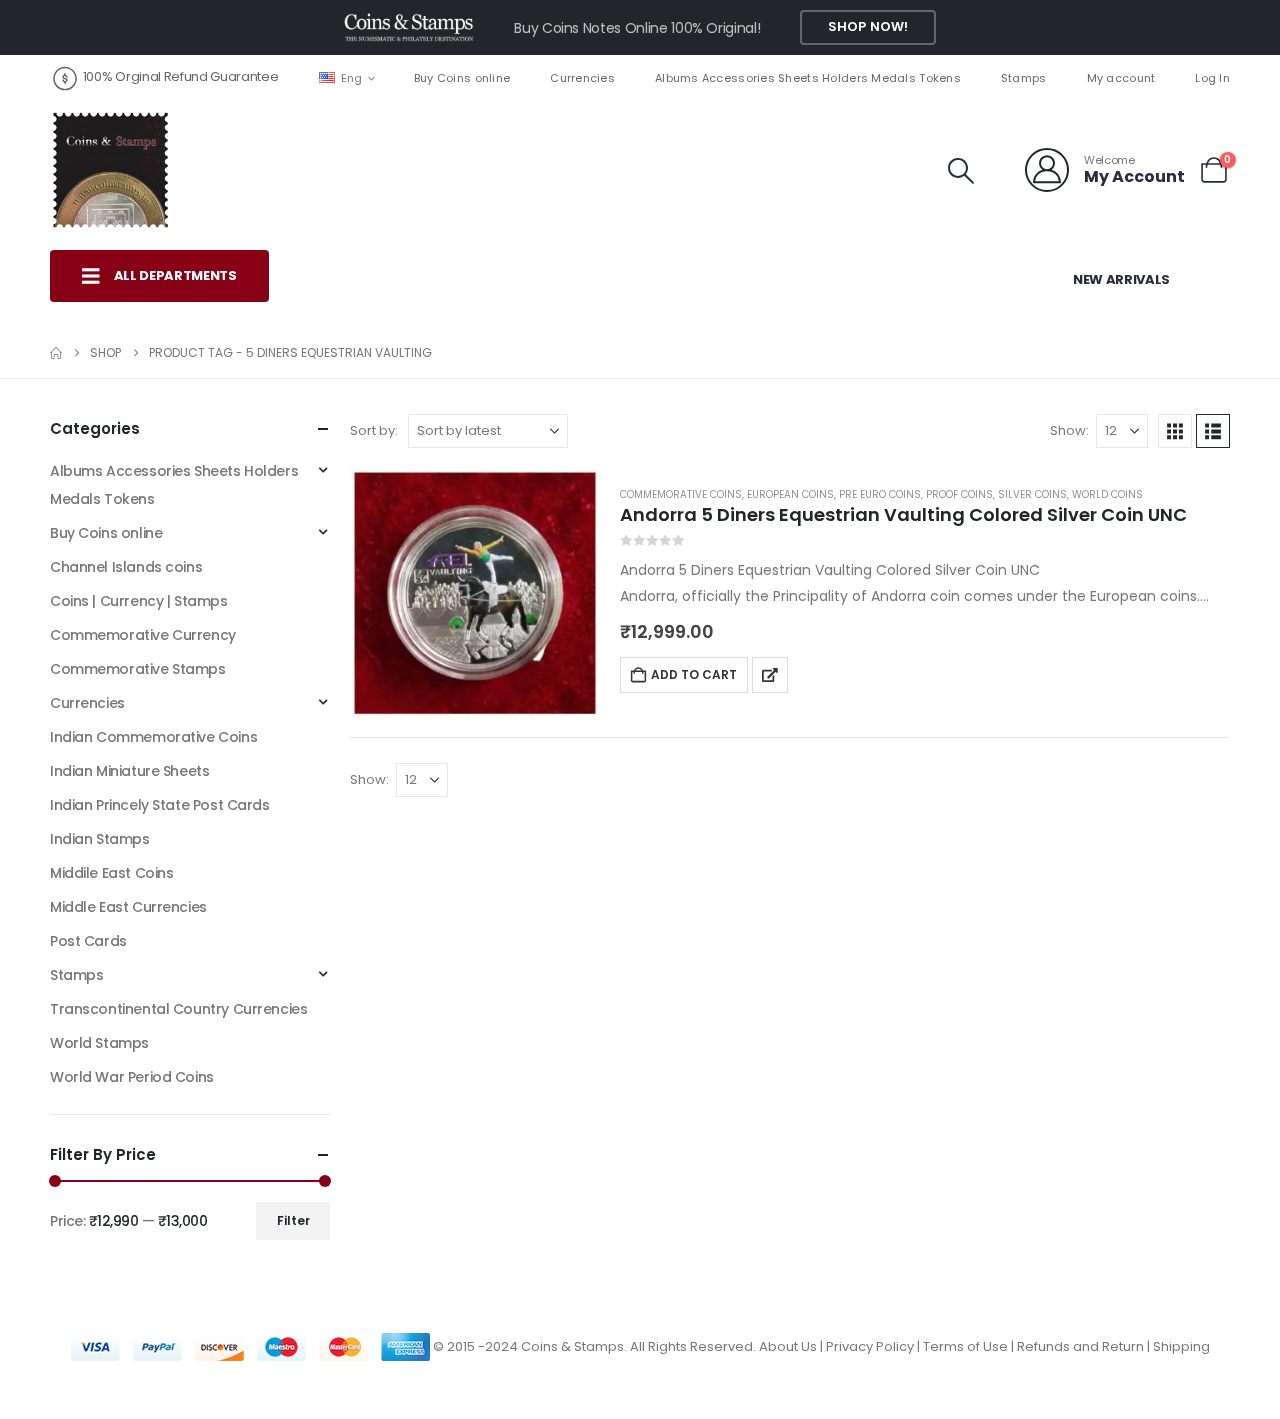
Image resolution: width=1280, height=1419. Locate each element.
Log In (1212, 78)
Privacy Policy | (874, 1346)
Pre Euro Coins (880, 494)
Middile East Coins (111, 873)
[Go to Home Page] (56, 353)
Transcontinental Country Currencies (178, 1009)
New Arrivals (1121, 279)
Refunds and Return (1080, 1346)
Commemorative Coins (681, 494)
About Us (788, 1346)
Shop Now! (868, 26)
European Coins (790, 494)
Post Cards (88, 941)
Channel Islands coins (126, 567)
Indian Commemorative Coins (153, 737)
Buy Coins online (462, 78)
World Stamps (99, 1043)
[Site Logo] (110, 170)
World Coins (1107, 494)
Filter (293, 1220)
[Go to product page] (475, 593)
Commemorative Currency (143, 635)
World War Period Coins (132, 1077)
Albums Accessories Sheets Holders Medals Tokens (808, 78)
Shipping (1181, 1346)
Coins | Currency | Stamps (139, 601)
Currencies (582, 78)
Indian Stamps (100, 839)
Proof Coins (959, 494)
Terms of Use (965, 1346)
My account (1121, 78)
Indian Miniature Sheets (129, 771)
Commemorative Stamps (138, 669)
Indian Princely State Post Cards (160, 805)
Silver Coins (1032, 494)
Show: (1069, 430)
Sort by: (374, 430)
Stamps (1024, 78)
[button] (961, 171)
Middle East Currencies (128, 907)
